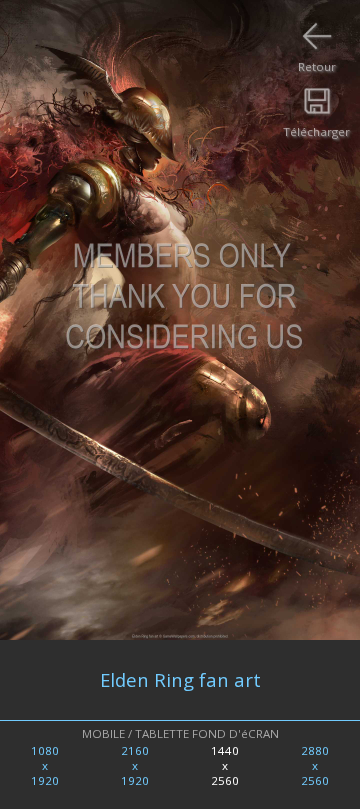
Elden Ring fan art (180, 679)
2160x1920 (135, 765)
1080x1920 (45, 765)
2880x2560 (315, 765)
